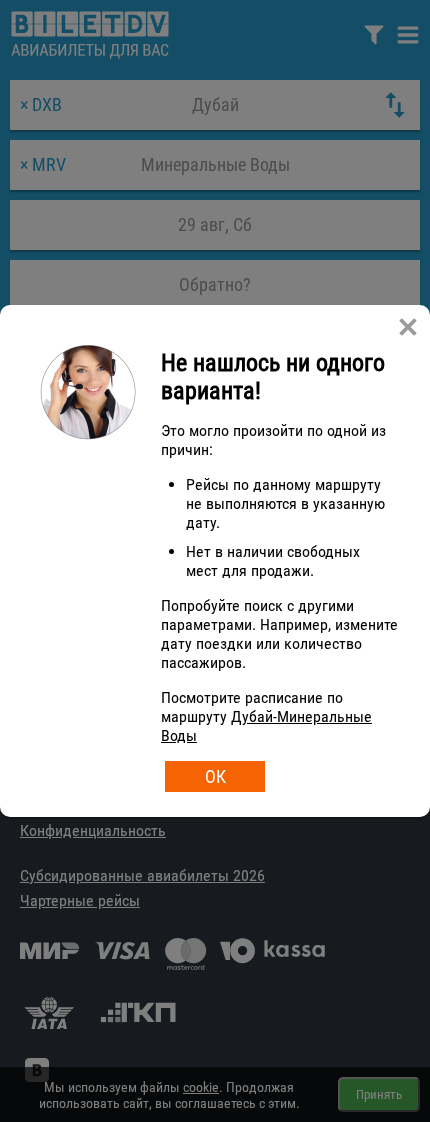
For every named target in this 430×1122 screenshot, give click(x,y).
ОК (215, 776)
